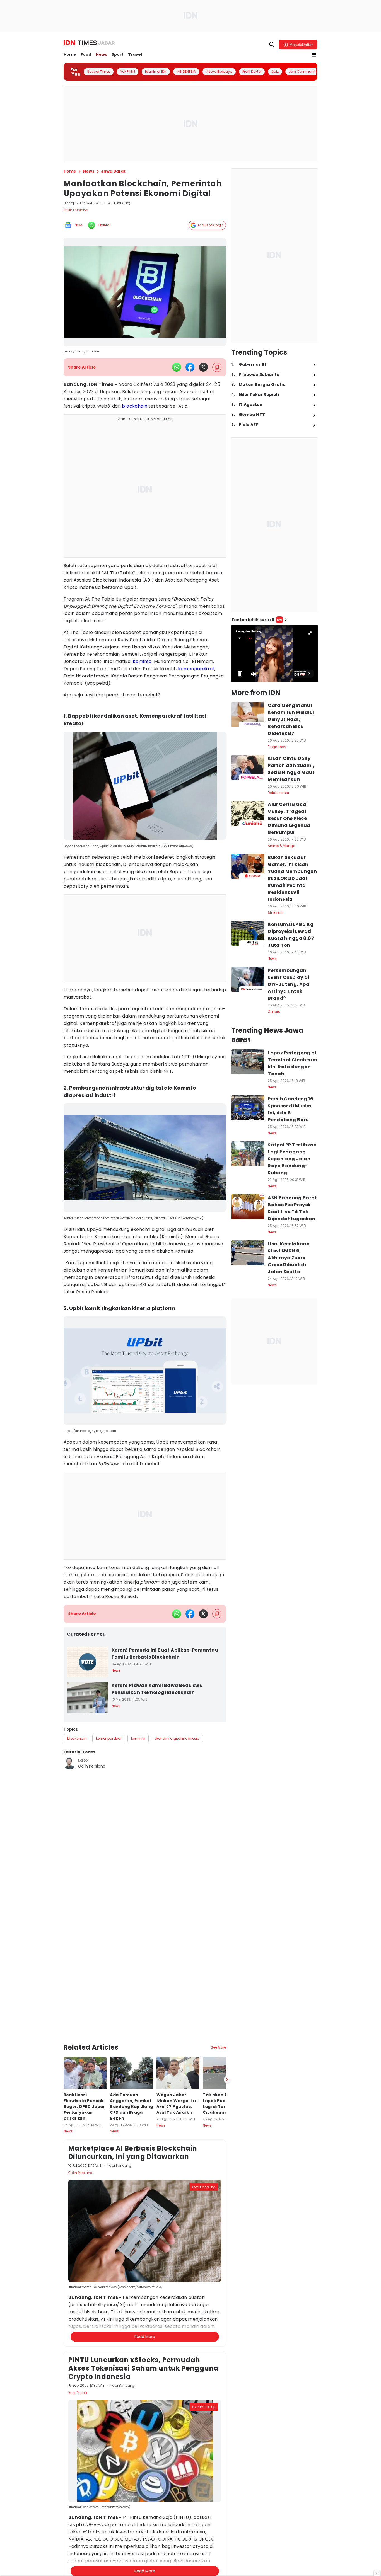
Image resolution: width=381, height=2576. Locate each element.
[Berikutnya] (227, 2045)
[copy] (217, 367)
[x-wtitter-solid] (203, 367)
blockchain (135, 406)
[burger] (314, 55)
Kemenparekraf (196, 669)
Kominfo (142, 661)
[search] (272, 45)
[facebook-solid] (190, 367)
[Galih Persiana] (70, 1763)
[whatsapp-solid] (177, 367)
